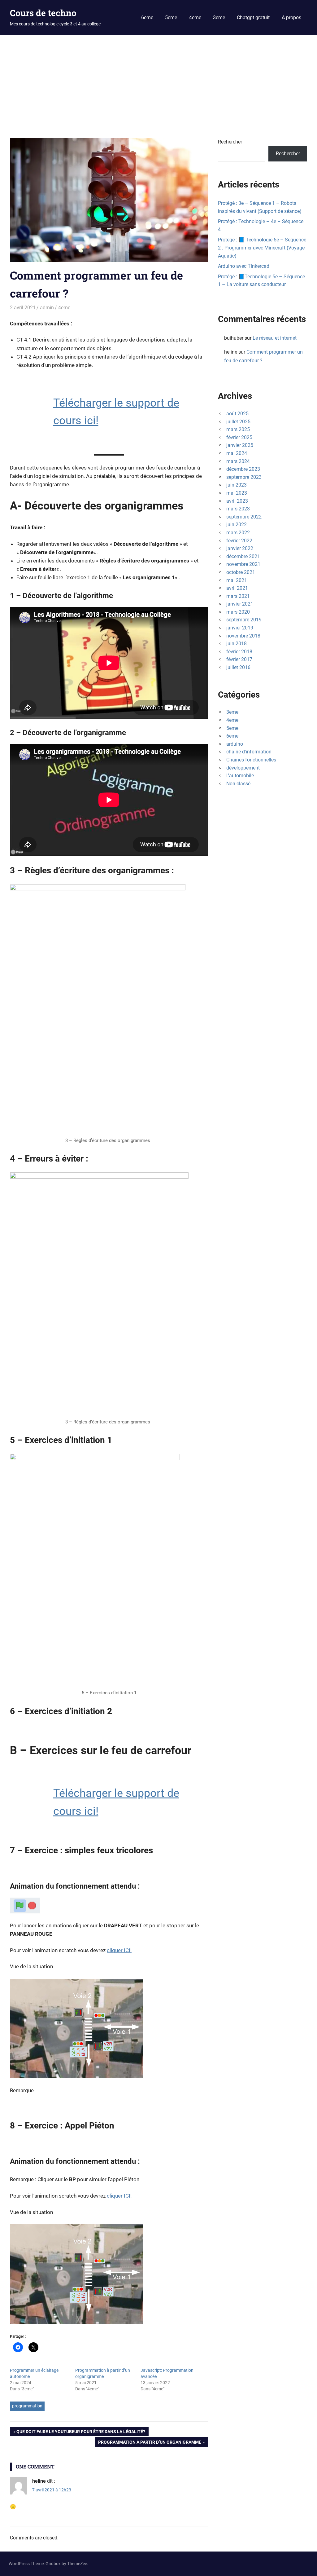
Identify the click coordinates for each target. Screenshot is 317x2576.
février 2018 (239, 652)
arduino (235, 744)
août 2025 (237, 414)
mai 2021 (237, 580)
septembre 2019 (244, 620)
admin (47, 308)
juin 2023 (237, 485)
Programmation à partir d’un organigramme (150, 2443)
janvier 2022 (240, 548)
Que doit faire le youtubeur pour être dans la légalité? (81, 2433)
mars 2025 (238, 429)
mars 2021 (238, 596)
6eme (147, 18)
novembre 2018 (243, 636)
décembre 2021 (243, 556)
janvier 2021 (240, 604)
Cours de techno (43, 13)
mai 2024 (237, 453)
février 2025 (239, 437)
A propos (291, 18)
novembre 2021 (243, 564)
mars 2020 (238, 612)
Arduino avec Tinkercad (244, 266)
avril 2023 (237, 501)
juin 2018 (237, 644)
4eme (195, 18)
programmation (27, 2406)
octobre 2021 (241, 572)
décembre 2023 (243, 469)
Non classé (238, 784)
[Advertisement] (158, 82)
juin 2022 (237, 525)
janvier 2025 (240, 445)
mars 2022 (238, 533)
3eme (219, 18)
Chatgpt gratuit (253, 18)
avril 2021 (237, 588)
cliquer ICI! (119, 1950)
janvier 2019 (240, 628)
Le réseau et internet (275, 338)
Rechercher (230, 142)
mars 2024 (238, 461)
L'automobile (240, 776)
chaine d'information (249, 752)
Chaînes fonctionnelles (251, 760)
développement (243, 768)
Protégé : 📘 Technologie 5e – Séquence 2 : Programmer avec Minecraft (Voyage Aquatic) (262, 248)
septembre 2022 (244, 517)
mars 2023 (238, 509)
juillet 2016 (238, 667)
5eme (171, 18)
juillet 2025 (238, 422)
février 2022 (239, 541)
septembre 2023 (244, 477)
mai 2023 (237, 493)
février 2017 (239, 659)
